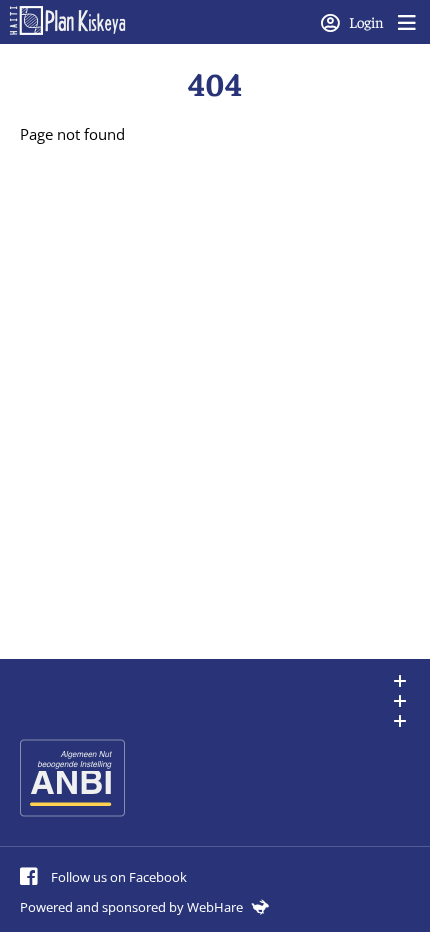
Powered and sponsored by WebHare (133, 907)
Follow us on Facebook (117, 877)
